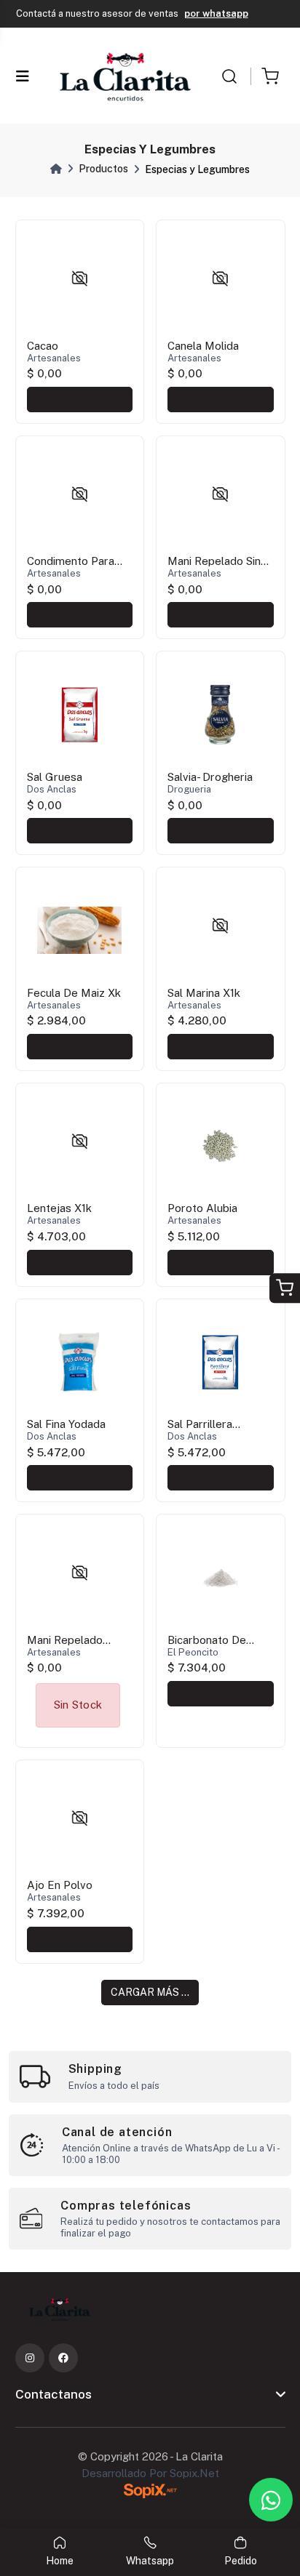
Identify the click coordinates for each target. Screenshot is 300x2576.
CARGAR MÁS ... (150, 1992)
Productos (103, 169)
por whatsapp (216, 13)
